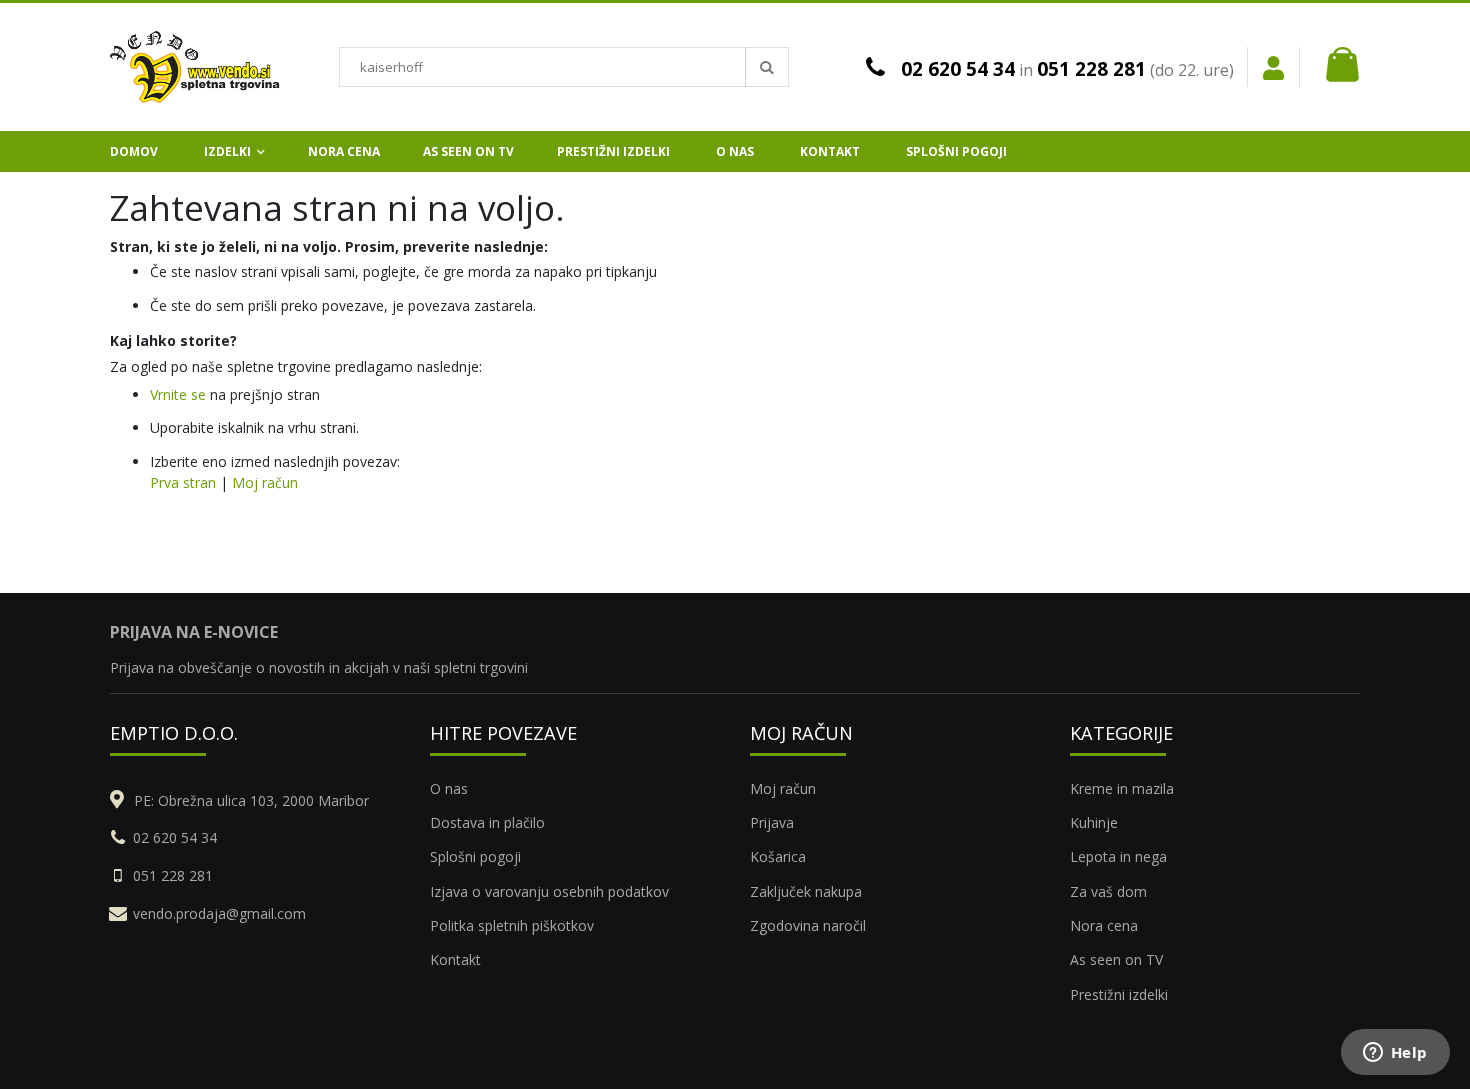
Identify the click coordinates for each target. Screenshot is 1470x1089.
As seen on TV (1116, 959)
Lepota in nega (1118, 856)
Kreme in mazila (1122, 788)
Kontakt (455, 959)
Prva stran (183, 482)
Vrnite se (178, 394)
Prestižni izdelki (1119, 994)
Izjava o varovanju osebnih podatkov (549, 891)
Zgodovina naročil (808, 925)
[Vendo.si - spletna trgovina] (195, 67)
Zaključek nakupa (806, 891)
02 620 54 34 (958, 69)
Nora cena (1104, 925)
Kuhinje (1094, 822)
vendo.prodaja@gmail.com (219, 913)
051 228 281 (1091, 69)
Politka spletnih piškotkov (512, 925)
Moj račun (265, 482)
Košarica (778, 856)
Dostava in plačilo (487, 822)
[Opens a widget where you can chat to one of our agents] (1395, 1054)
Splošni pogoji (475, 856)
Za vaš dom (1108, 891)
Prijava (772, 822)
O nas (449, 788)
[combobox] (564, 67)
